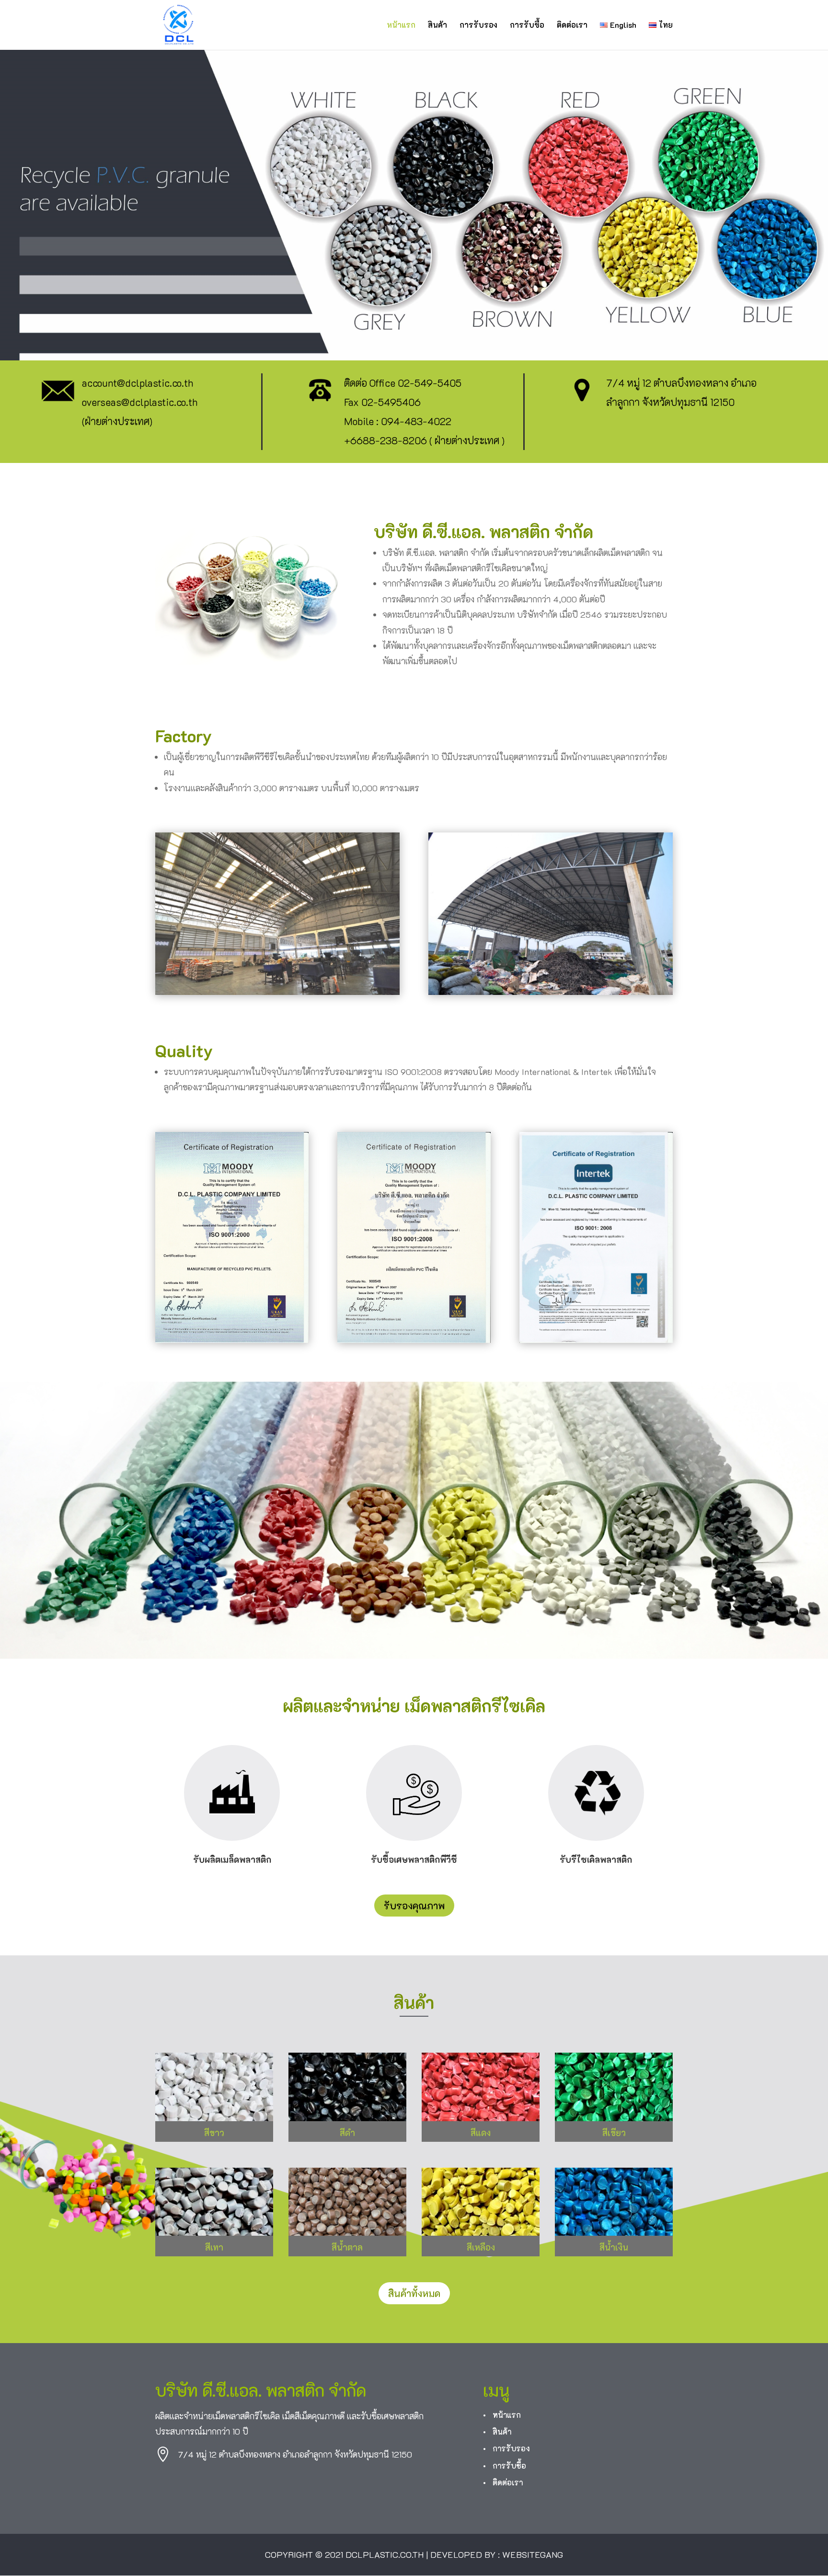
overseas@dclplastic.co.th (140, 402)
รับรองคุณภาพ (414, 1906)
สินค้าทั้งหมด (414, 2293)
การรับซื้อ (527, 26)
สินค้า (437, 26)
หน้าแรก (401, 26)
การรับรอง (478, 26)
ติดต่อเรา (572, 26)
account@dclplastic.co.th (138, 383)
